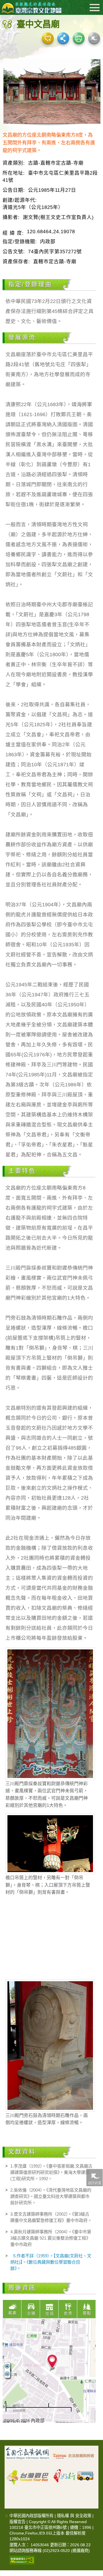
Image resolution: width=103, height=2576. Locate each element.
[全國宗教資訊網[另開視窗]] (28, 2456)
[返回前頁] (94, 2177)
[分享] (63, 38)
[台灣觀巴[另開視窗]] (28, 2474)
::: (6, 2516)
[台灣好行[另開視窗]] (74, 2474)
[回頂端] (94, 2387)
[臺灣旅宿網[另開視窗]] (74, 2456)
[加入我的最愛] (48, 38)
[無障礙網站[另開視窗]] (22, 2560)
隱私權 (63, 2516)
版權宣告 (17, 2522)
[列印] (79, 38)
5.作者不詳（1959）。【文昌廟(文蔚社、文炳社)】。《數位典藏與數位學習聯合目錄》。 (51, 2262)
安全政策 (83, 2516)
